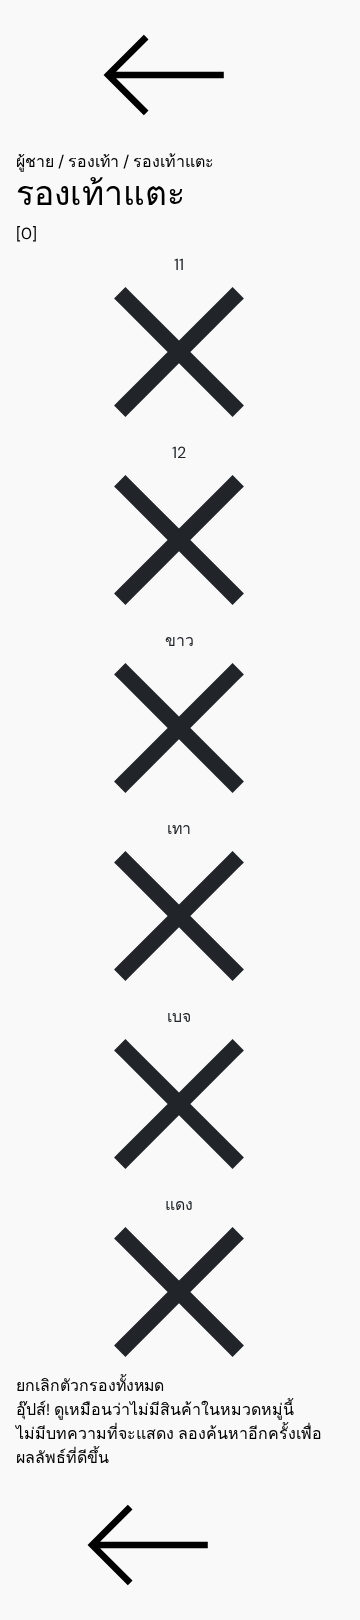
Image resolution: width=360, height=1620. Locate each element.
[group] (180, 210)
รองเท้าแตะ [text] (173, 161)
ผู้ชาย (35, 161)
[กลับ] (180, 75)
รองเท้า (93, 161)
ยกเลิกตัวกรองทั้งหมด (90, 1385)
